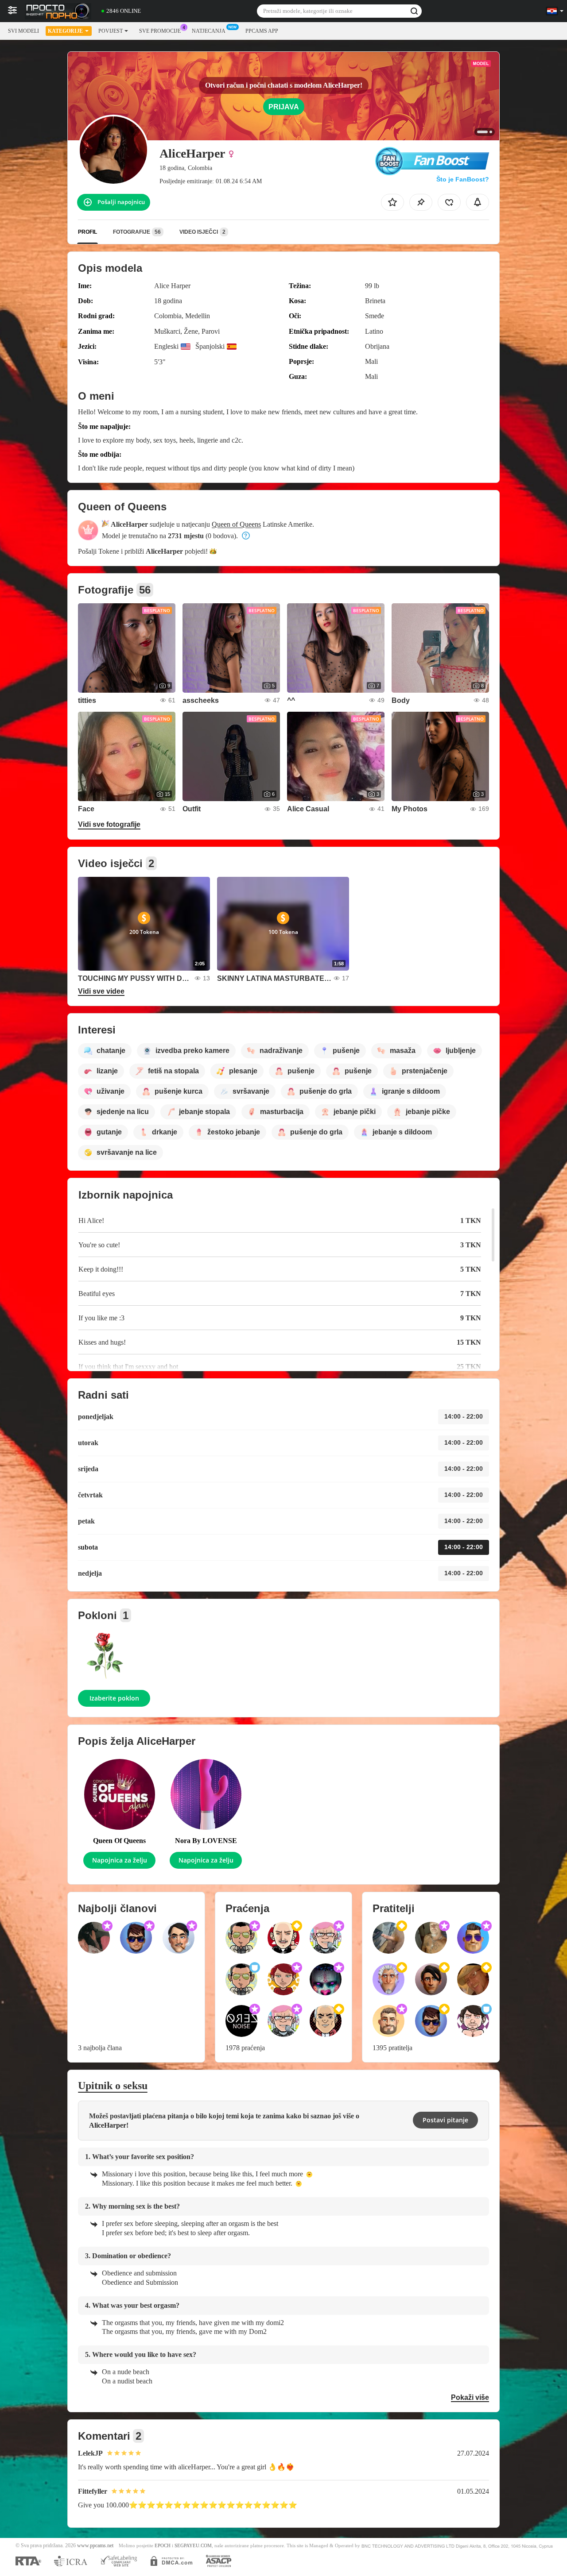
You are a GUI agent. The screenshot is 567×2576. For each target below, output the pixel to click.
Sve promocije (160, 31)
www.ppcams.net (95, 2546)
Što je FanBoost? (463, 179)
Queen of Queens (236, 524)
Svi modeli (23, 31)
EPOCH (163, 2546)
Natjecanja (209, 31)
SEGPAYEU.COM (193, 2546)
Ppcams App (262, 31)
